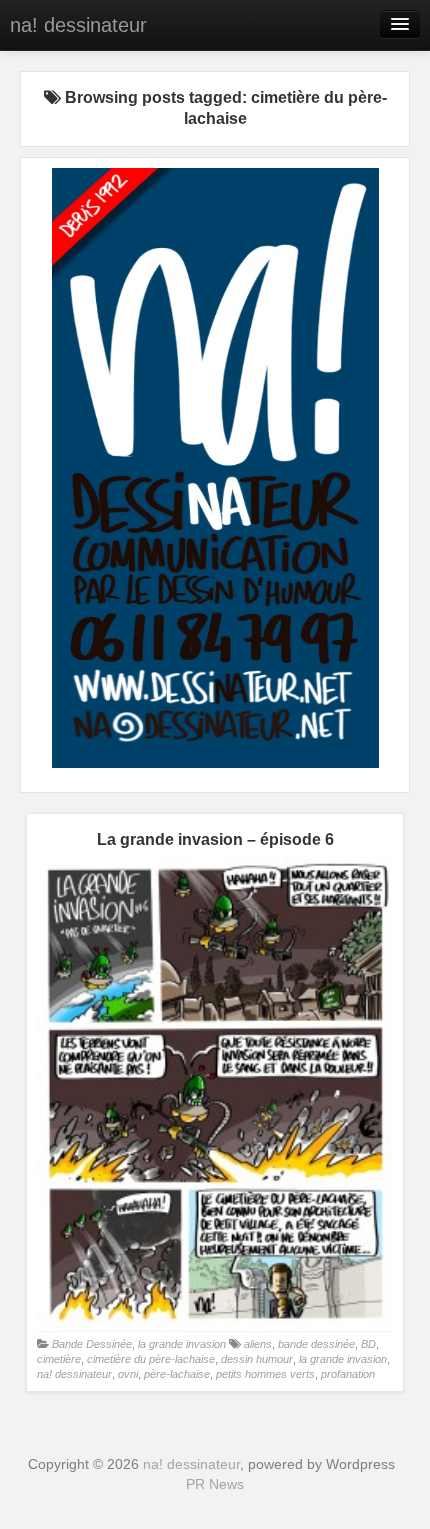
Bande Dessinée (92, 1344)
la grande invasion (182, 1344)
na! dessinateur (78, 25)
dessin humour (257, 1359)
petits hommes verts (265, 1374)
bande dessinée (316, 1344)
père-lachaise (177, 1374)
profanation (348, 1374)
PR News (215, 1484)
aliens (258, 1344)
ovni (128, 1374)
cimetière (59, 1359)
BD (368, 1344)
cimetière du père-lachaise (151, 1359)
